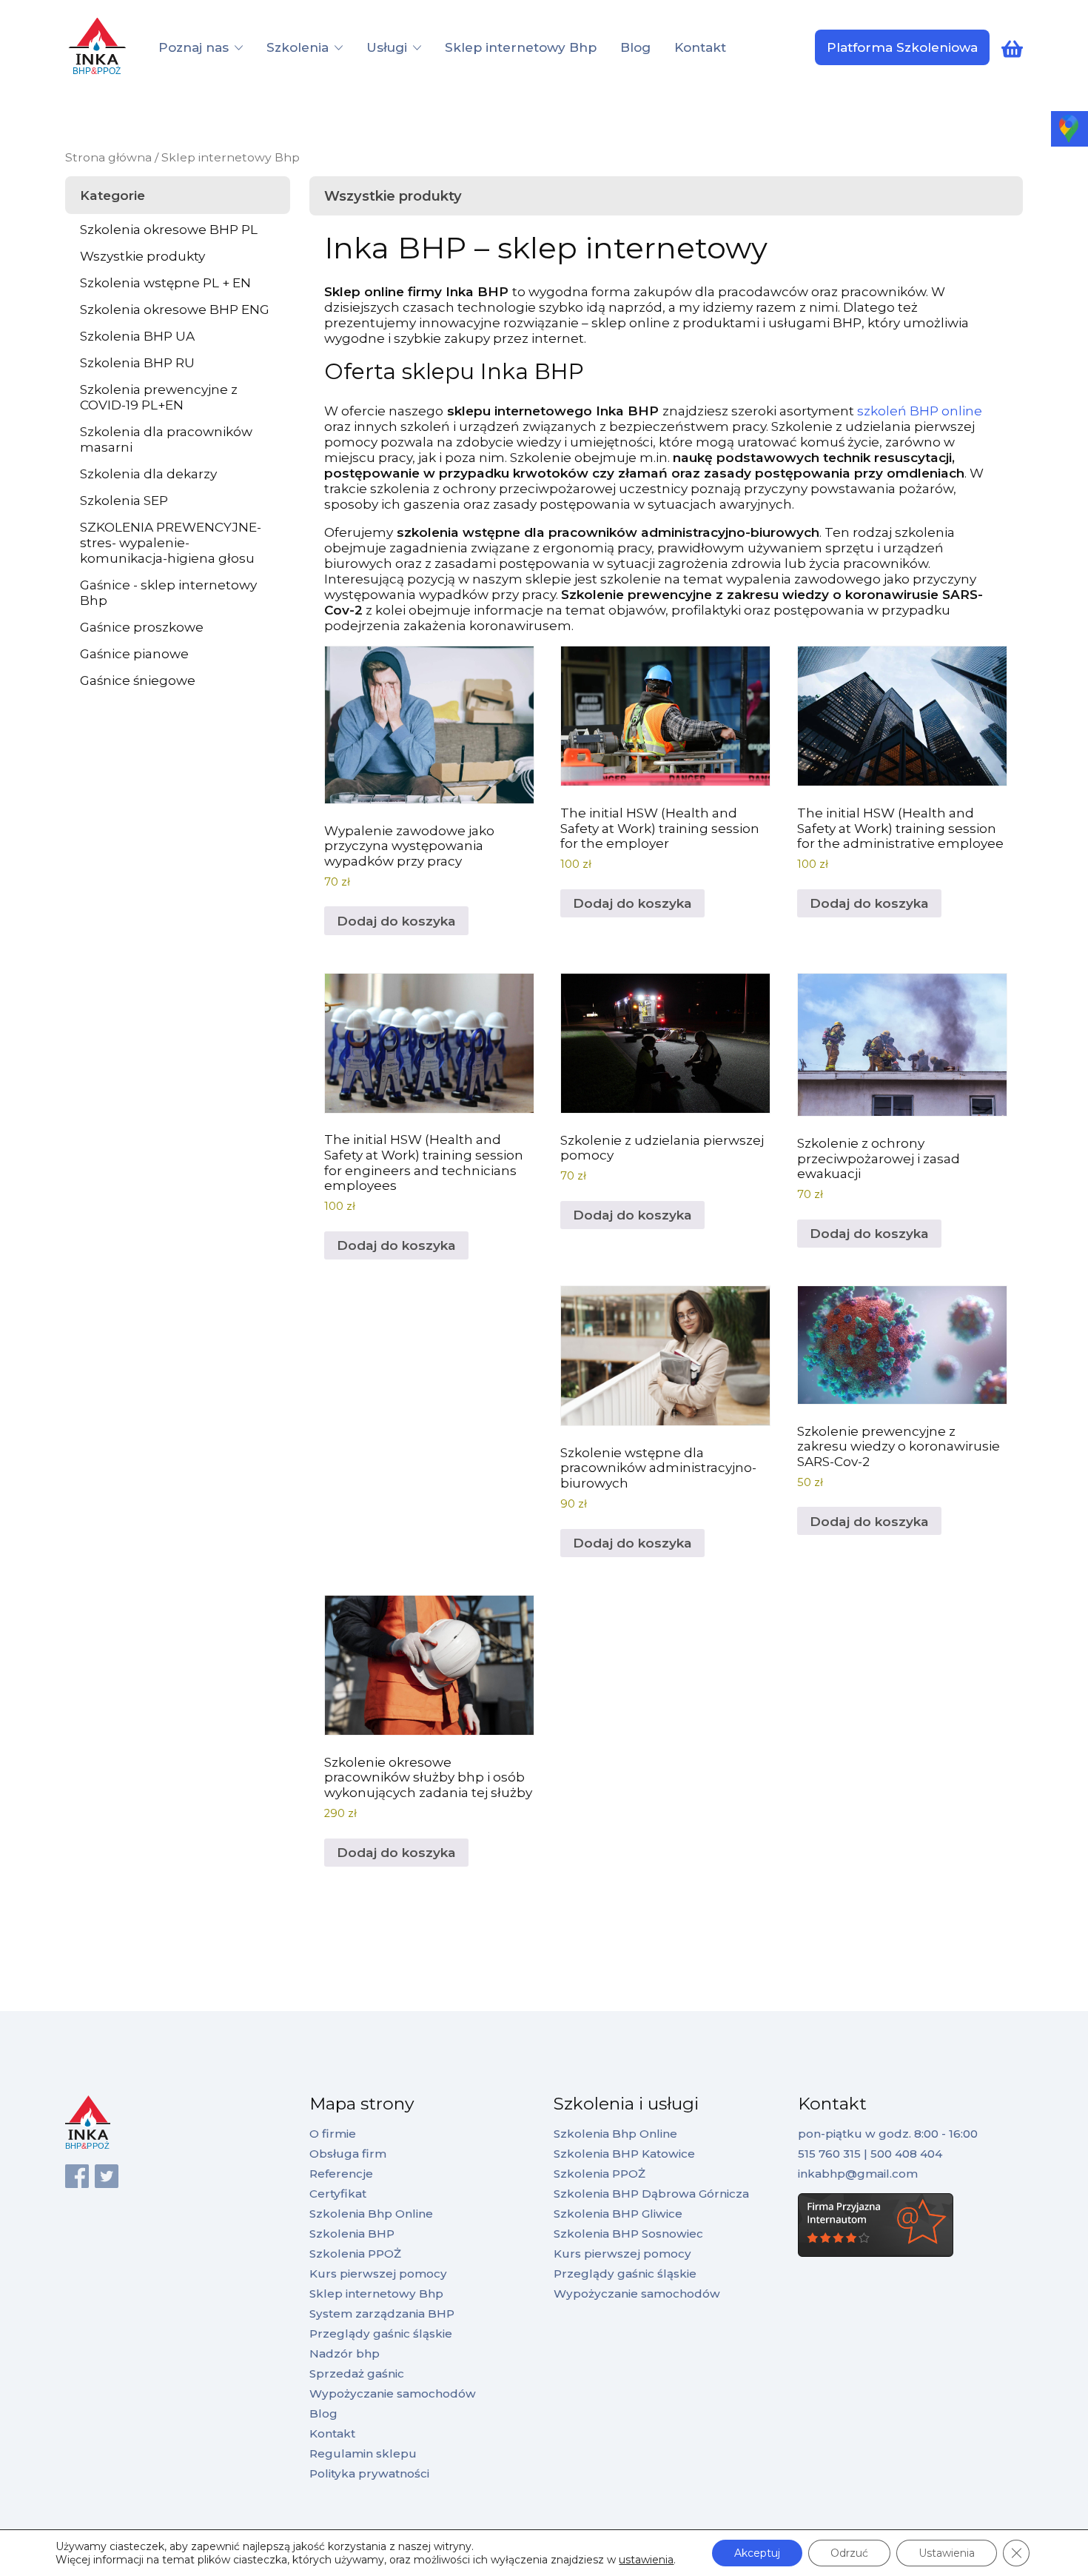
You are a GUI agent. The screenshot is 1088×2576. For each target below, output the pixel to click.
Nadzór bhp (345, 2353)
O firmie (333, 2134)
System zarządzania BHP (382, 2314)
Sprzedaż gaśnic (357, 2373)
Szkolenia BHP (352, 2234)
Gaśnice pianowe (134, 653)
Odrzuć (849, 2553)
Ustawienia (947, 2553)
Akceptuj (757, 2553)
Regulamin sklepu (363, 2453)
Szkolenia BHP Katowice (624, 2154)
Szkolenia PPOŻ (355, 2254)
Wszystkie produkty (142, 256)
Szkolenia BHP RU (137, 362)
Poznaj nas (194, 47)
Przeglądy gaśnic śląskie (381, 2334)
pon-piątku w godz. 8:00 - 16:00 (888, 2134)
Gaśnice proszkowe (142, 627)
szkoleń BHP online (920, 411)
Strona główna (108, 157)
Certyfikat (338, 2194)
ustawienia (646, 2560)
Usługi (387, 47)
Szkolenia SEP (124, 500)
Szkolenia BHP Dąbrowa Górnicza (651, 2194)
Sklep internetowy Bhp (521, 47)
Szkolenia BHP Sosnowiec (628, 2234)
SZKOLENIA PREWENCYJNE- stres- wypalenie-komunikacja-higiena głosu (171, 542)
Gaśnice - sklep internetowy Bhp (168, 592)
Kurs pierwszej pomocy (378, 2274)
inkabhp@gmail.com (858, 2174)
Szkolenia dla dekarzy (148, 474)
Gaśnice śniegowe (138, 680)
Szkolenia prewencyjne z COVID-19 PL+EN (159, 397)
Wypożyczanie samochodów (393, 2393)
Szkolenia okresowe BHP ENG (175, 309)
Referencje (341, 2174)
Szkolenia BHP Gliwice (618, 2214)
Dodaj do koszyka (396, 921)
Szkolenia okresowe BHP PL (169, 229)
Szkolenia (298, 47)
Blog (635, 47)
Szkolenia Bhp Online (371, 2214)
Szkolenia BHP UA (137, 336)
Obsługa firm (348, 2154)
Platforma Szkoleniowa (902, 47)
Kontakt (700, 47)
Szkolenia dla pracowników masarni (166, 439)
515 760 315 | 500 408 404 (870, 2154)
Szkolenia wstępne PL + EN (165, 282)
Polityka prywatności (369, 2473)
